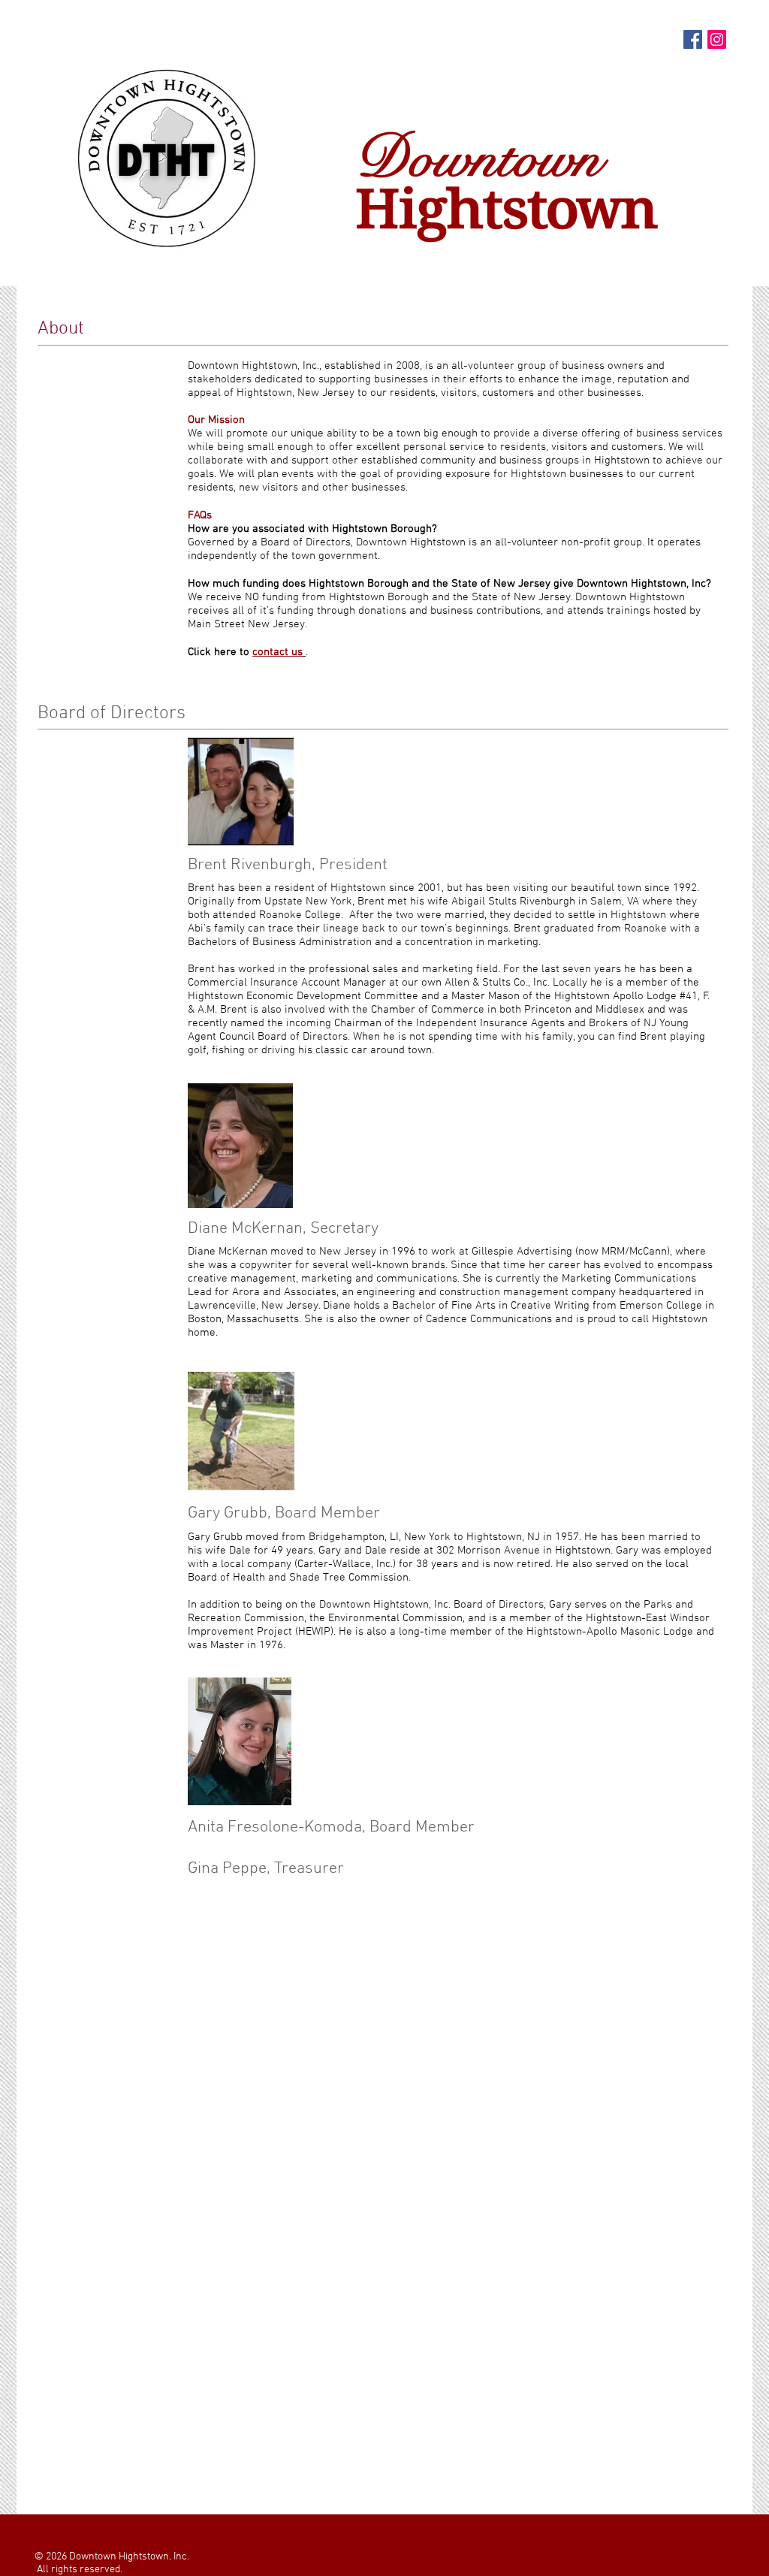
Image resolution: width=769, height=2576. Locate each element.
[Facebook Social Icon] (693, 39)
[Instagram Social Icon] (717, 39)
